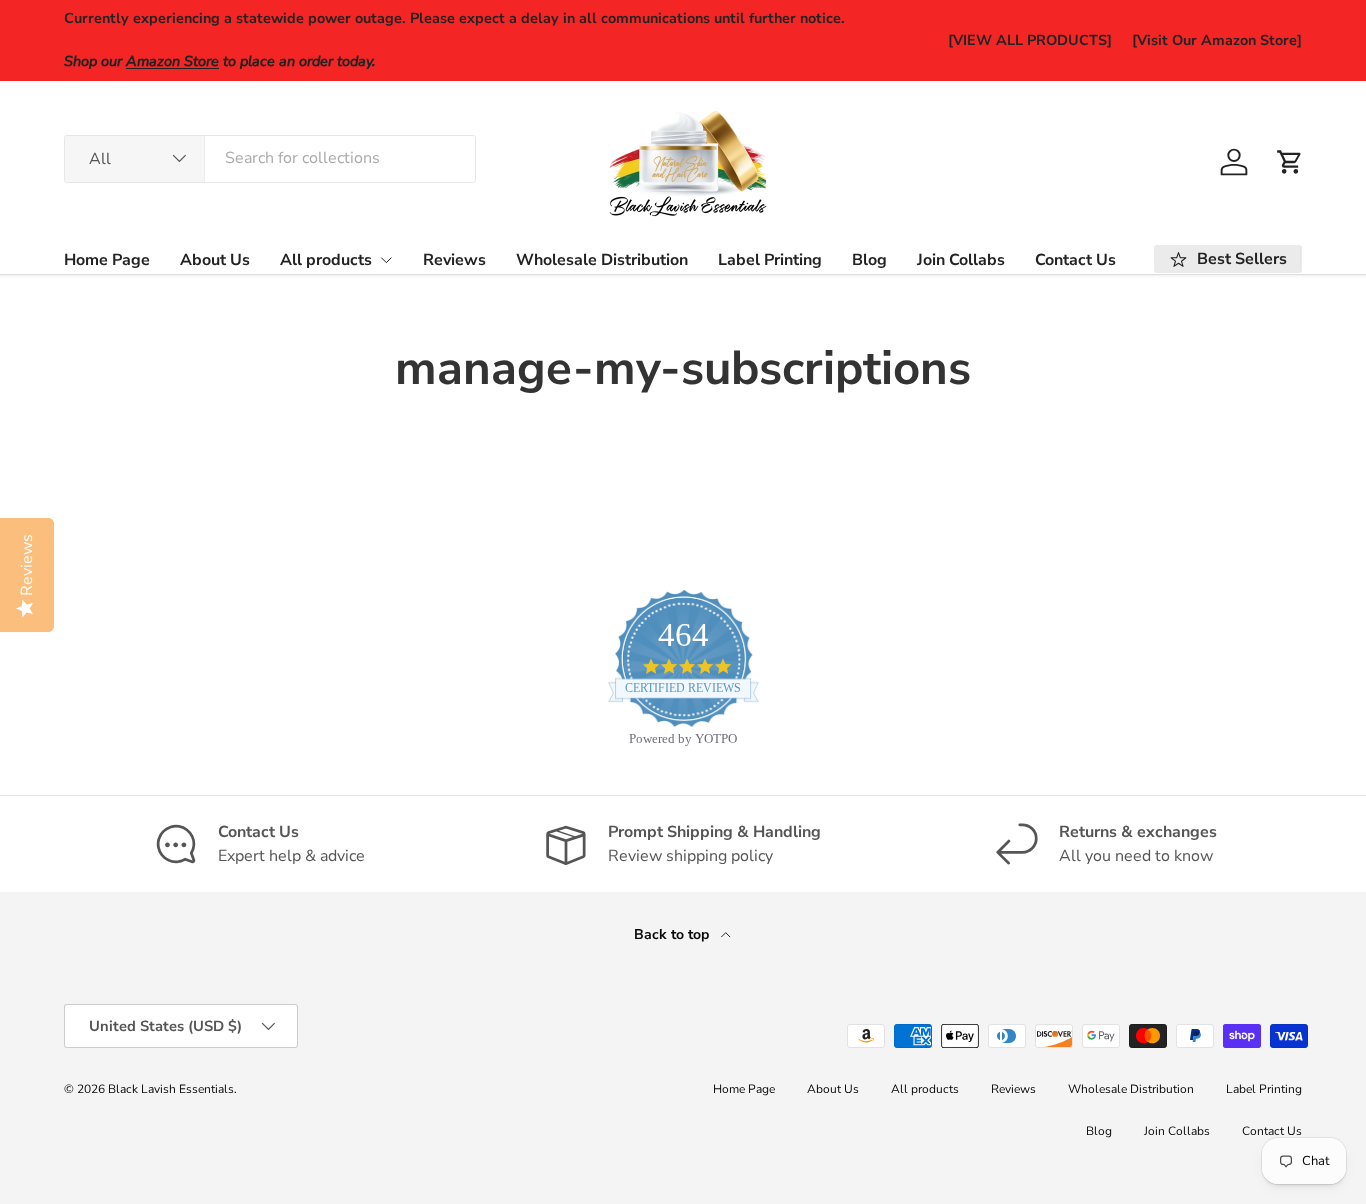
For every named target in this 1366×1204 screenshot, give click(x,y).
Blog (869, 260)
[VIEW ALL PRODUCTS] (1030, 40)
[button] (1290, 162)
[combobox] (270, 158)
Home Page (107, 260)
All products (326, 260)
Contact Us (1075, 260)
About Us (215, 260)
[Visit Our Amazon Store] (1217, 40)
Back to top (673, 934)
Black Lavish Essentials (171, 1089)
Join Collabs (961, 260)
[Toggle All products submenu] (386, 260)
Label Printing (770, 260)
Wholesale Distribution (602, 260)
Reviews (454, 260)
